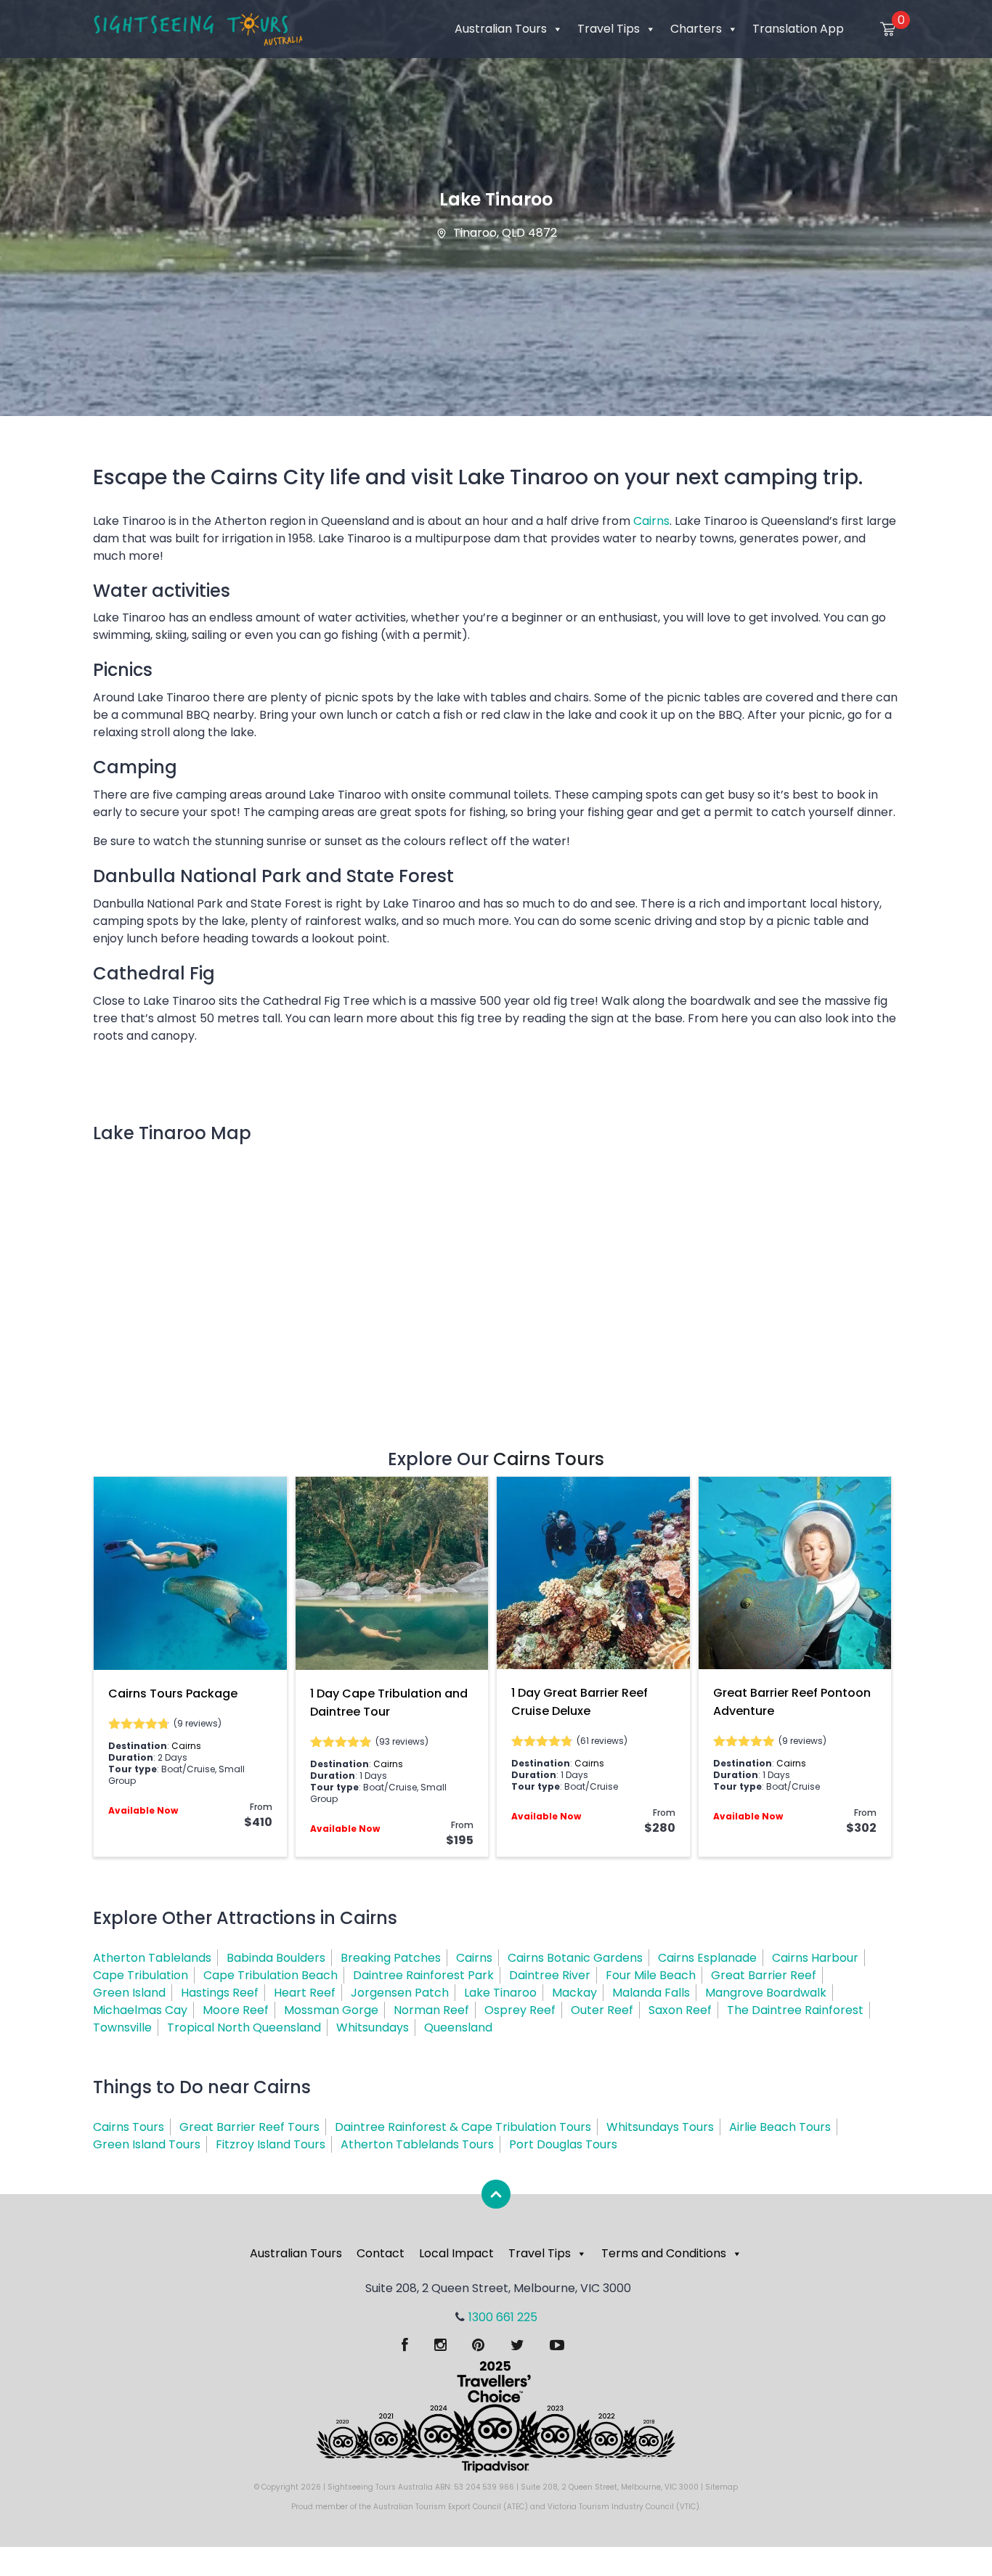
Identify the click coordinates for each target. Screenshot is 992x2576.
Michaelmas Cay (140, 2010)
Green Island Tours (147, 2144)
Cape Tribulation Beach (271, 1975)
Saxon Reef (680, 2010)
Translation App (798, 29)
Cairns (651, 521)
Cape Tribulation (141, 1975)
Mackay (574, 1993)
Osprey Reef (520, 2010)
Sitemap (721, 2487)
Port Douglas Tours (563, 2144)
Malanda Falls (651, 1993)
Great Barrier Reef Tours (249, 2127)
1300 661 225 (503, 2317)
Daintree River (550, 1975)
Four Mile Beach (651, 1975)
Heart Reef (305, 1993)
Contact (381, 2253)
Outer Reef (602, 2010)
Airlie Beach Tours (780, 2127)
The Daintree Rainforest (795, 2010)
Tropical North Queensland (244, 2027)
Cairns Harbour (815, 1958)
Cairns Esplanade (707, 1958)
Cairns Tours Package (173, 1693)
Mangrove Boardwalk (766, 1993)
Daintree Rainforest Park (423, 1975)
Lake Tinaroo (500, 1993)
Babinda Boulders (276, 1958)
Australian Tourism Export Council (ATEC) (451, 2507)
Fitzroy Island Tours (271, 2144)
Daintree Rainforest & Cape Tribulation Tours (463, 2127)
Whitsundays (373, 2027)
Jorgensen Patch (400, 1993)
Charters (696, 29)
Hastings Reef (220, 1993)
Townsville (122, 2027)
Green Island (129, 1993)
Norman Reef (431, 2010)
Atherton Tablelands (152, 1958)
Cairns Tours (549, 1459)
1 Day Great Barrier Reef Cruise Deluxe (580, 1702)
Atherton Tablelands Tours (417, 2144)
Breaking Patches (391, 1958)
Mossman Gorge (331, 2010)
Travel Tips (609, 29)
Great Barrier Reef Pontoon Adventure (792, 1702)
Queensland (458, 2027)
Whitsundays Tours (660, 2127)
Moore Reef (236, 2010)
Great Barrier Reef (764, 1975)
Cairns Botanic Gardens (575, 1958)
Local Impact (456, 2253)
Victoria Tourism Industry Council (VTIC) (623, 2507)
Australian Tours (501, 29)
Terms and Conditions (664, 2253)
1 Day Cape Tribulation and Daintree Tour (389, 1703)
